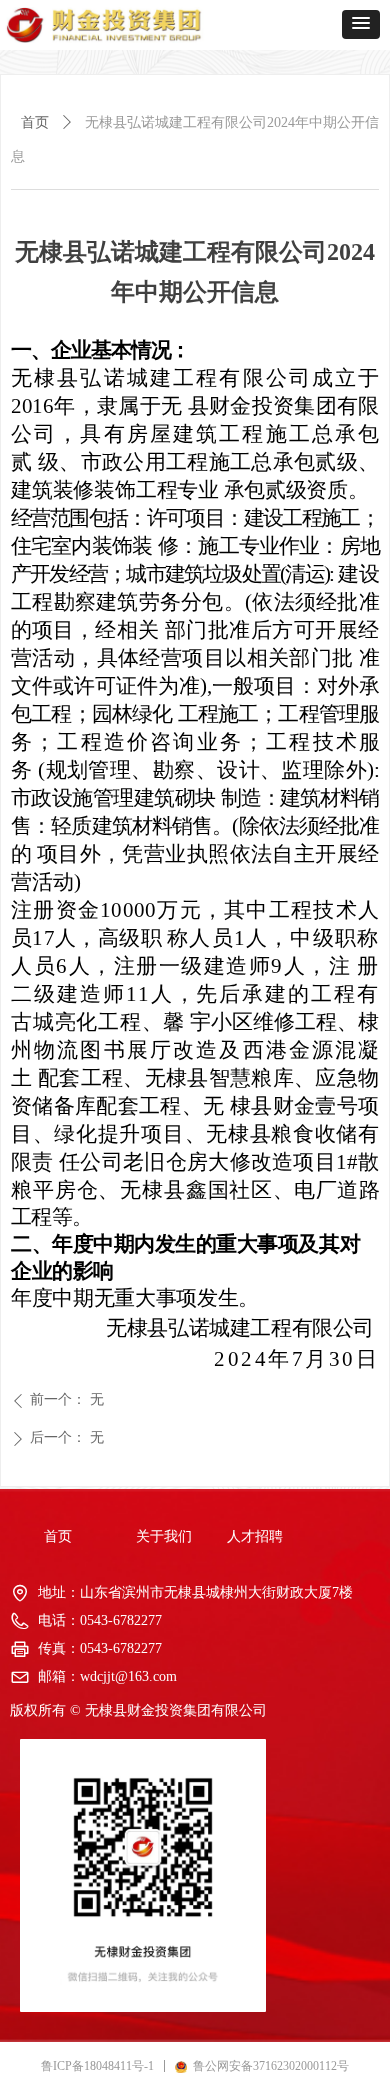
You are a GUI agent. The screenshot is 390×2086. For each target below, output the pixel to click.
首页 (35, 122)
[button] (361, 24)
